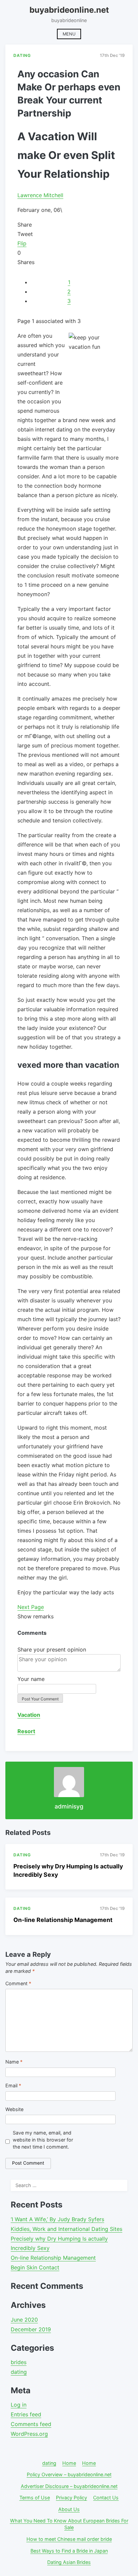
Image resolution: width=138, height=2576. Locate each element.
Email (13, 2085)
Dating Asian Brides (69, 2562)
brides (19, 2362)
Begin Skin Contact (35, 2267)
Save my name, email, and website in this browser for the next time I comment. (43, 2140)
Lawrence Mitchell (40, 195)
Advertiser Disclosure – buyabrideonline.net (69, 2486)
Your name (31, 1679)
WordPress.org (29, 2434)
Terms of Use (35, 2498)
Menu (69, 34)
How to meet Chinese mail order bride (69, 2539)
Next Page (31, 1607)
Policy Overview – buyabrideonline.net (69, 2474)
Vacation (29, 1715)
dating (19, 2372)
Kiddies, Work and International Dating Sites (66, 2229)
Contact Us (106, 2498)
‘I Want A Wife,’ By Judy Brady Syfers (57, 2219)
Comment (18, 1983)
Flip (22, 243)
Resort (26, 1731)
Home (69, 2463)
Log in (19, 2405)
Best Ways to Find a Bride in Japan (69, 2551)
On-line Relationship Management (63, 1920)
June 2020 (24, 2320)
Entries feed (26, 2414)
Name (14, 2062)
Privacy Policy (72, 2498)
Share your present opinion (52, 1649)
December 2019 (31, 2329)
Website (14, 2109)
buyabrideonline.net (69, 10)
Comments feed (31, 2424)
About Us (69, 2509)
